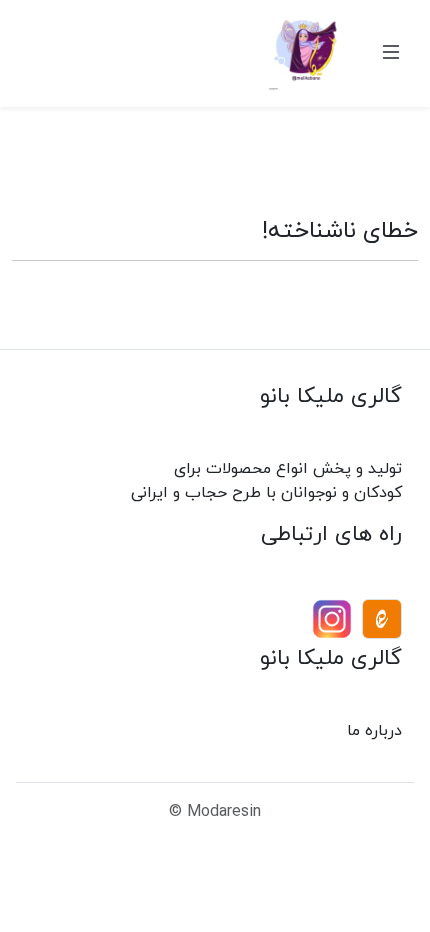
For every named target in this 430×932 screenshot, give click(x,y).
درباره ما (374, 730)
